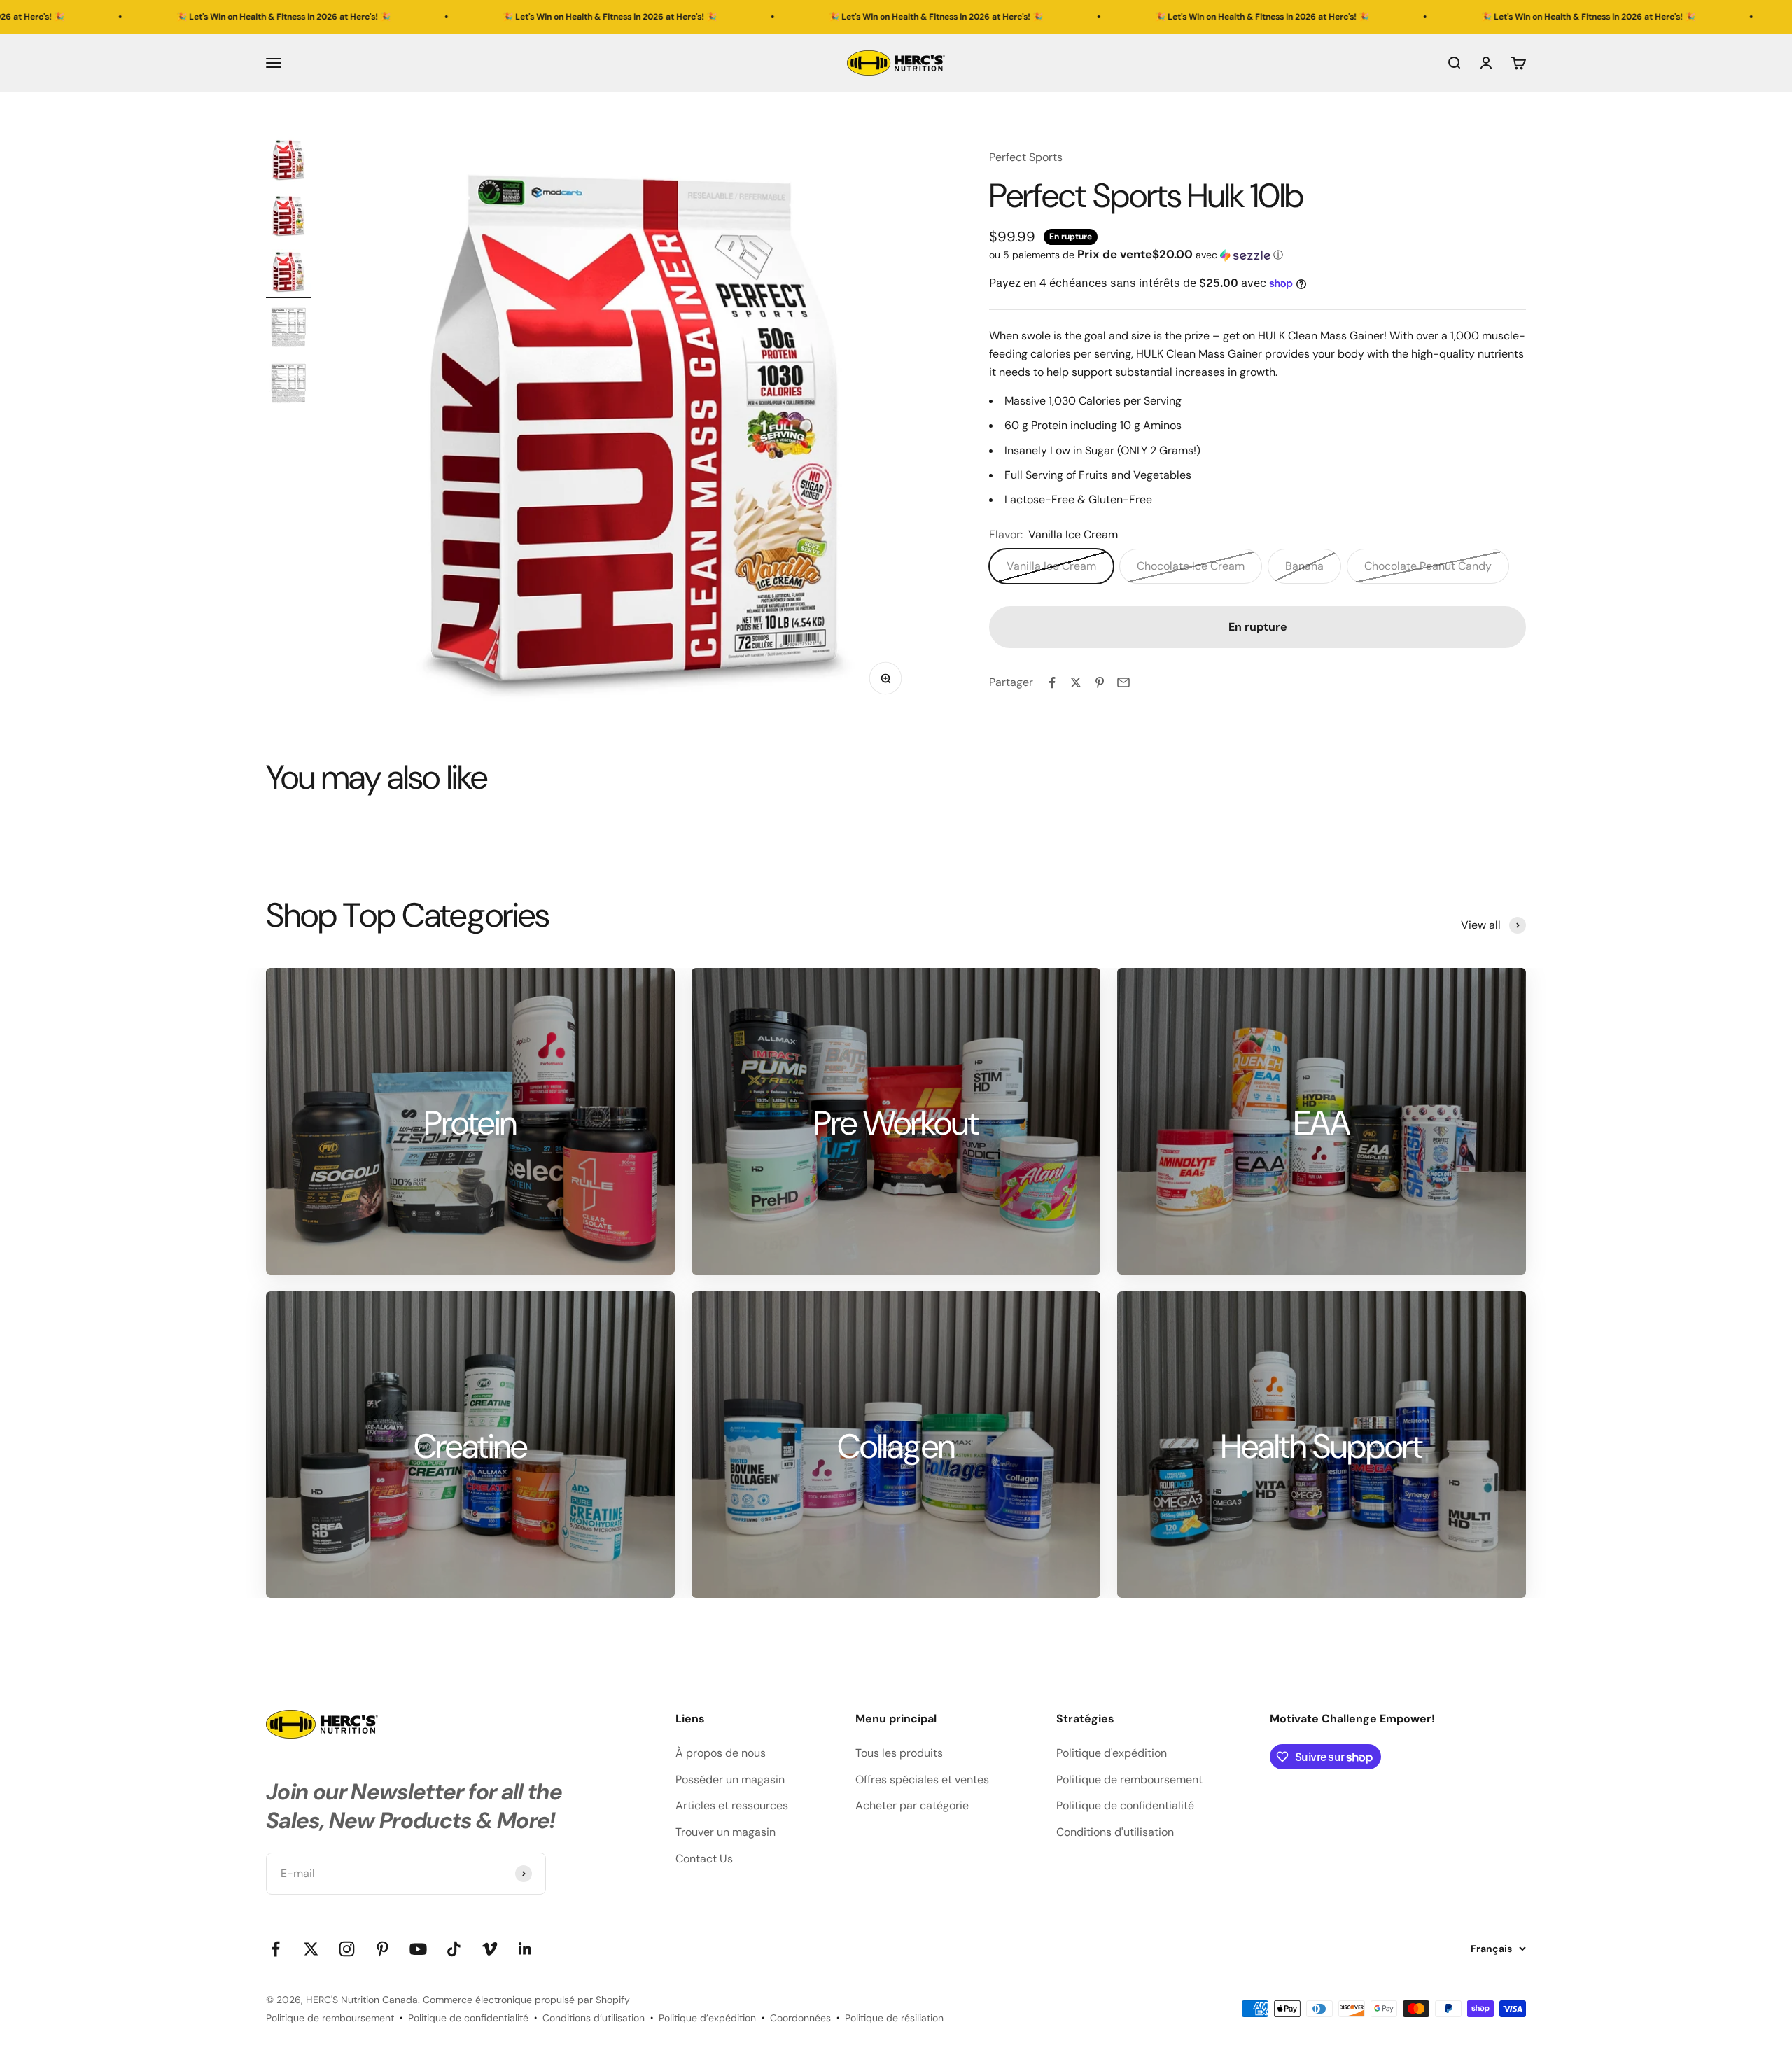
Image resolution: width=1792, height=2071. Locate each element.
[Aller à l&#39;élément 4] (288, 330)
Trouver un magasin (726, 1832)
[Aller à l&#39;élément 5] (288, 386)
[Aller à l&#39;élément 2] (288, 218)
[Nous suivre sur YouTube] (418, 1949)
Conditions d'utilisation (1115, 1832)
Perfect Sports (1026, 157)
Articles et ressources (732, 1805)
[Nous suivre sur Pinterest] (383, 1949)
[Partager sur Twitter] (1076, 682)
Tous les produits (899, 1753)
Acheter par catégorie (912, 1805)
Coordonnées (800, 2018)
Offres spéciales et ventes (922, 1779)
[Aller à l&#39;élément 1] (288, 162)
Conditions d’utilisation (594, 2018)
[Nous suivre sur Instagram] (347, 1949)
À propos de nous (721, 1753)
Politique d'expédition (1112, 1753)
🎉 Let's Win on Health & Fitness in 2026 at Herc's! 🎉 (406, 17)
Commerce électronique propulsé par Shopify (526, 2000)
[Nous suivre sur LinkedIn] (525, 1949)
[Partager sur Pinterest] (1100, 682)
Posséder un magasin (730, 1779)
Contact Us (704, 1859)
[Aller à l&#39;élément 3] (288, 274)
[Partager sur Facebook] (1052, 682)
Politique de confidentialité (1125, 1805)
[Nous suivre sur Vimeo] (490, 1949)
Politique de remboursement (1129, 1779)
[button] (1258, 255)
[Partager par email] (1123, 682)
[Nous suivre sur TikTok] (454, 1949)
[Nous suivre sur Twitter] (311, 1949)
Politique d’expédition (707, 2018)
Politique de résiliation (894, 2018)
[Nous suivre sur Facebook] (275, 1949)
